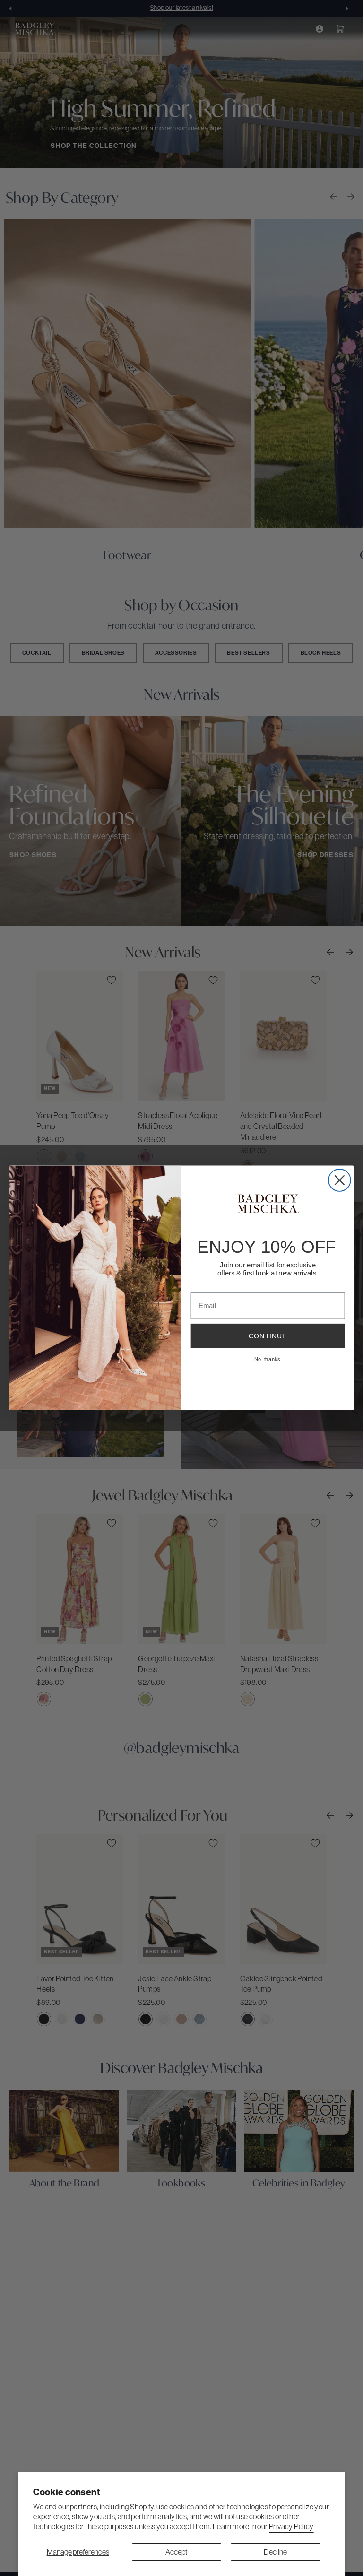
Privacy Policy (291, 2526)
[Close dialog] (340, 1180)
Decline (275, 2552)
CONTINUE (268, 1336)
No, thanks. (268, 1359)
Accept (177, 2552)
